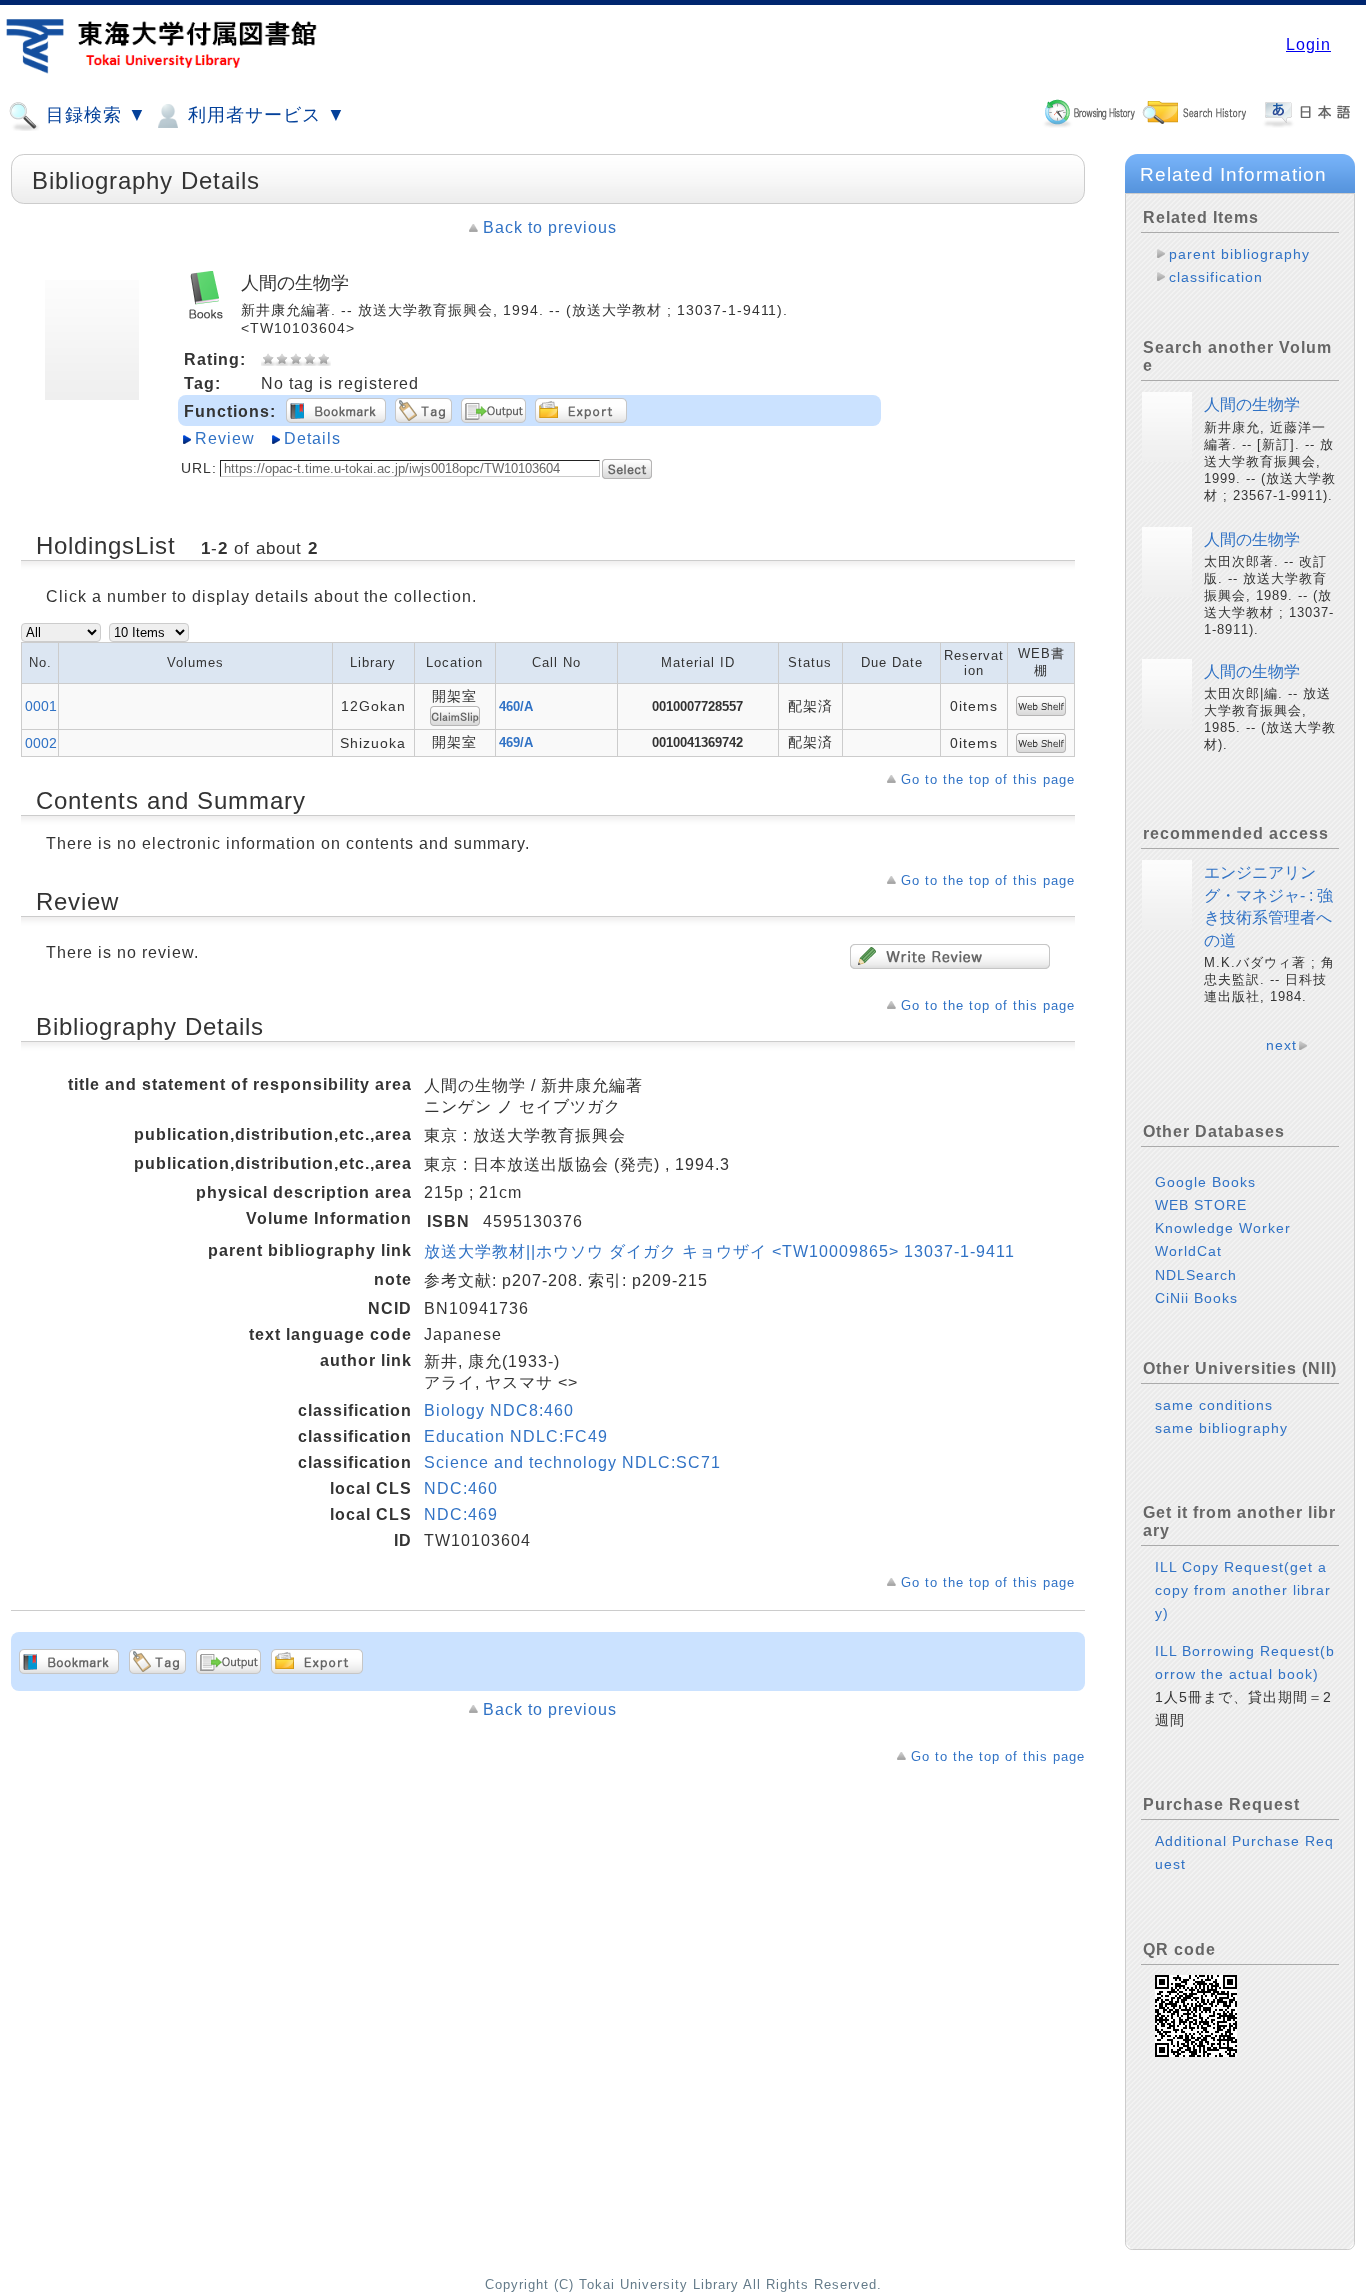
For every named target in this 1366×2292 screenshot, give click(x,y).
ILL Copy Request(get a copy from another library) (1243, 1590)
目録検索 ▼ (93, 115)
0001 (41, 706)
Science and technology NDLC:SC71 (572, 1462)
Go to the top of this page (988, 779)
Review (225, 438)
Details (312, 438)
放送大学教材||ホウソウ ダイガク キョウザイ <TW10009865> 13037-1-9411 (719, 1251)
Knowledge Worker (1223, 1228)
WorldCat (1188, 1251)
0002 (41, 743)
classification (1216, 277)
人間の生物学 (1252, 404)
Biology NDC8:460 (499, 1410)
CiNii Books (1196, 1298)
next (1281, 1045)
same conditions (1214, 1405)
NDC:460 (461, 1488)
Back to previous (550, 227)
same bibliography (1221, 1428)
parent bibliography (1239, 254)
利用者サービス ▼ (264, 115)
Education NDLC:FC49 (516, 1436)
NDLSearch (1196, 1275)
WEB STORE (1201, 1205)
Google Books (1205, 1182)
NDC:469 (461, 1514)
